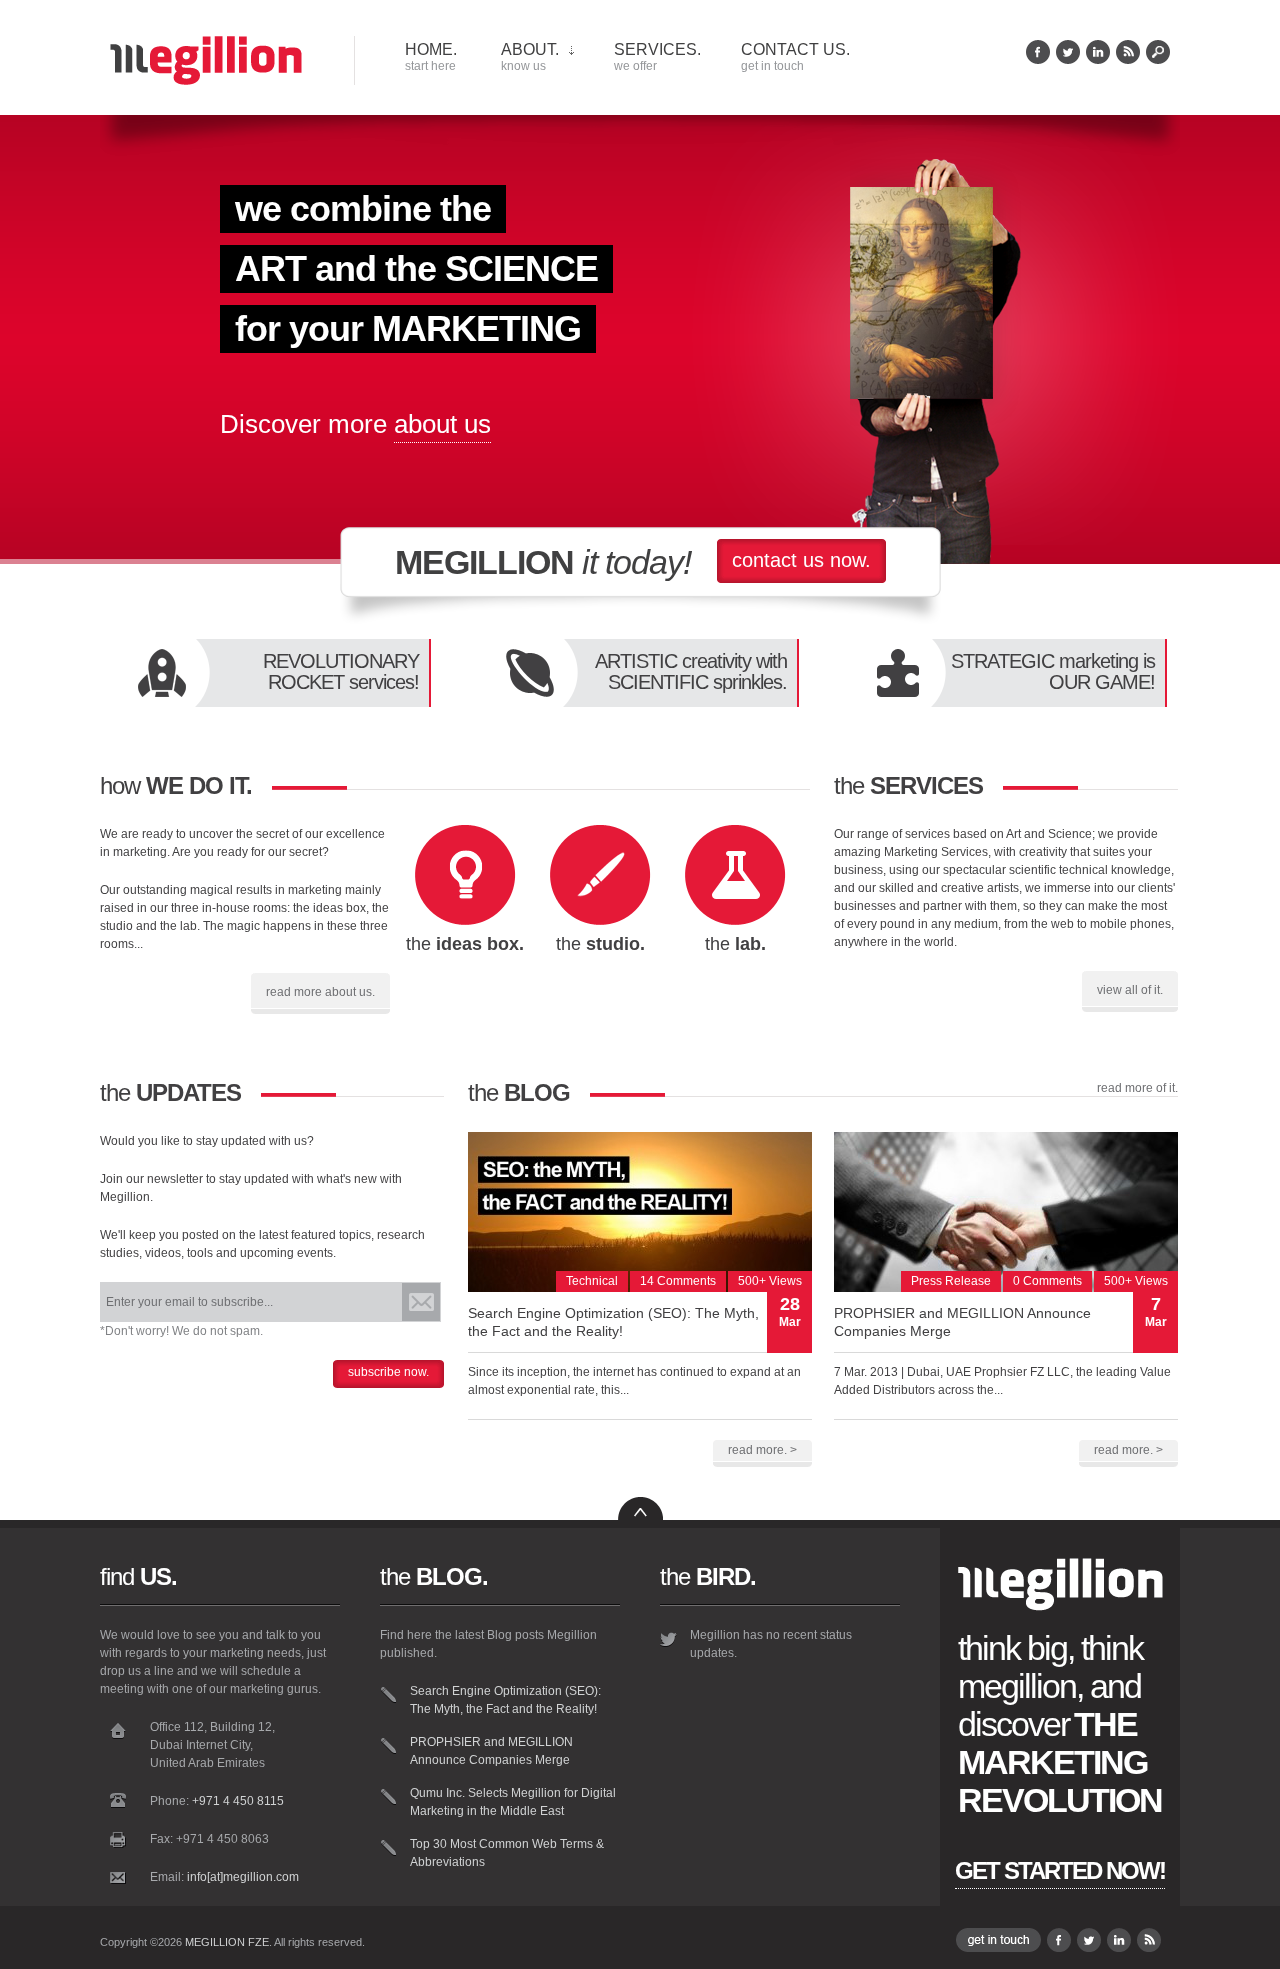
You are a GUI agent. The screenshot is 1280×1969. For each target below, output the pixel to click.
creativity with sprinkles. (691, 671)
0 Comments (1047, 1281)
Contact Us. (795, 57)
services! (341, 671)
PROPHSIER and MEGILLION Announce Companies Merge (491, 1751)
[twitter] (1068, 60)
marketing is (1053, 671)
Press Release (951, 1281)
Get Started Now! (1060, 1870)
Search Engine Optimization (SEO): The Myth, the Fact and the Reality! (505, 1700)
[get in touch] (998, 1948)
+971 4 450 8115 (238, 1801)
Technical (592, 1281)
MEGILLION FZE (227, 1942)
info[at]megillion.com (243, 1877)
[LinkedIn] (1098, 60)
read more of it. (1137, 1088)
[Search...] (1158, 60)
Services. (657, 57)
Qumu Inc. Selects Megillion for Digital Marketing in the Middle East (513, 1802)
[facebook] (1038, 60)
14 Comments (678, 1281)
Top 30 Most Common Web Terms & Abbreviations (507, 1853)
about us (442, 424)
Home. (431, 57)
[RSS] (1128, 60)
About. (530, 57)
